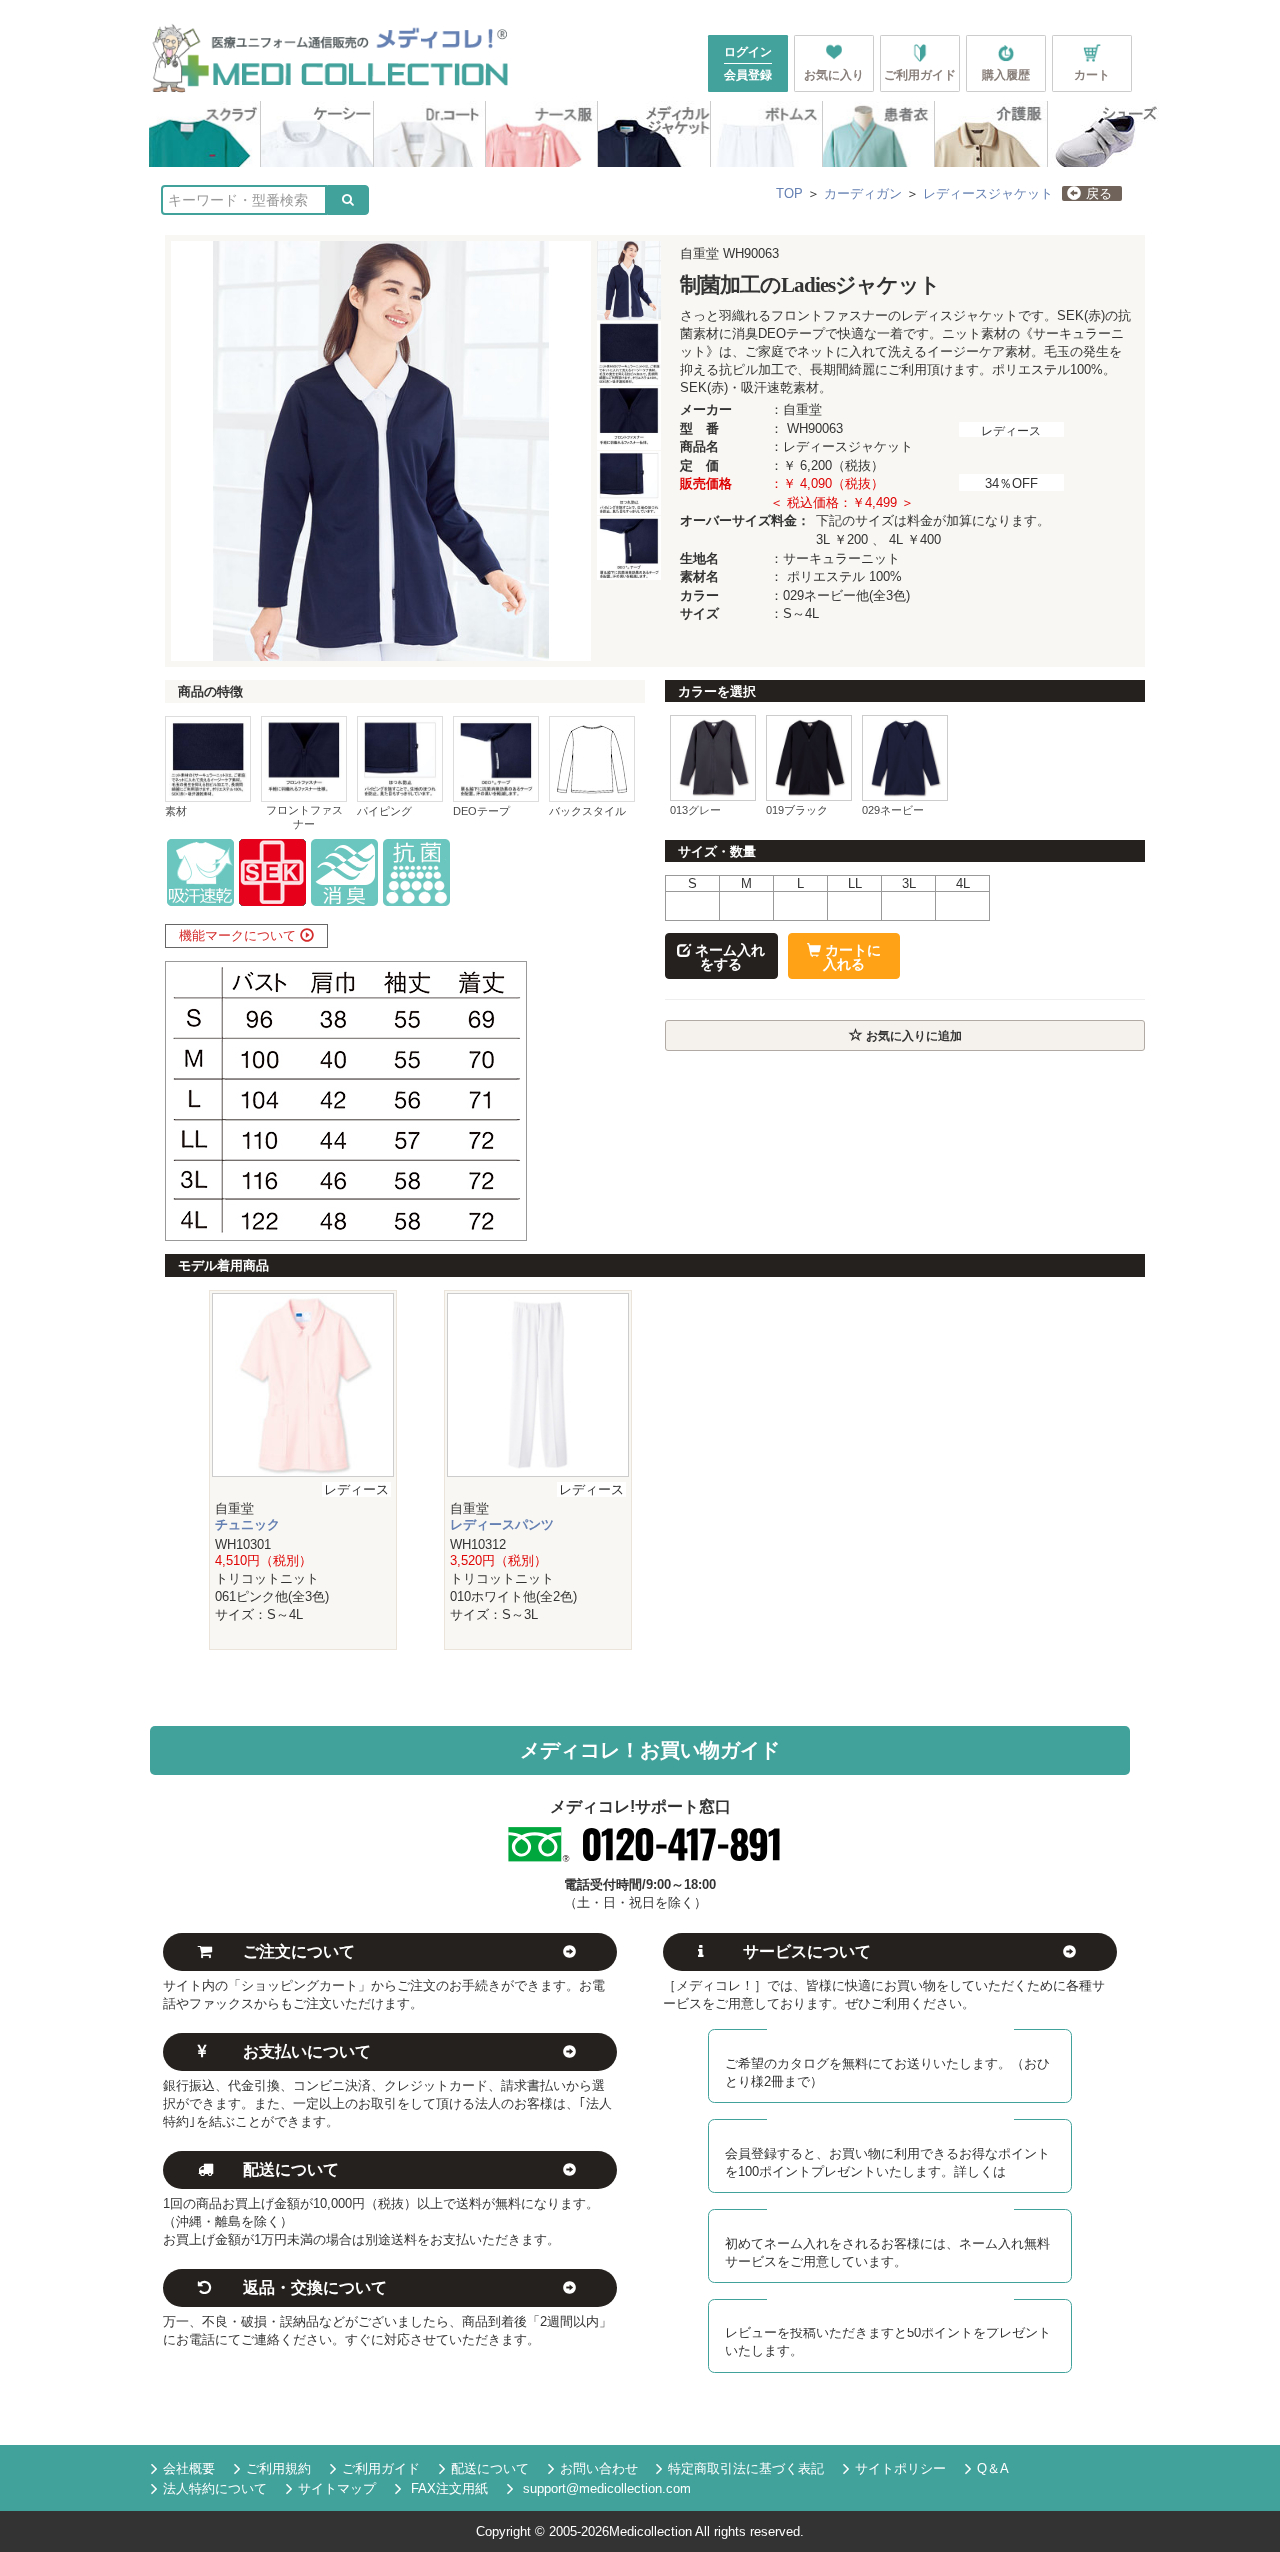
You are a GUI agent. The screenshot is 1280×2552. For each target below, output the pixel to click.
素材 (176, 811)
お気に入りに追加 (912, 1036)
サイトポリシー (900, 2468)
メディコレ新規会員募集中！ (897, 2126)
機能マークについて (239, 935)
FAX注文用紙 (447, 2488)
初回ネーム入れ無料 (895, 2216)
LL (855, 883)
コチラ (1025, 2171)
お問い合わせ (599, 2468)
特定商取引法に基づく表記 (746, 2468)
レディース (1011, 430)
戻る (1099, 193)
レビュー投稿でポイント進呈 (896, 2306)
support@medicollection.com (605, 2488)
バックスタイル (587, 811)
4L (963, 883)
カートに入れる (851, 957)
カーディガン (863, 193)
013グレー (695, 810)
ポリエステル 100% (844, 576)
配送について (490, 2468)
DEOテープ (481, 811)
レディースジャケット (988, 193)
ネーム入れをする (728, 957)
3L (909, 883)
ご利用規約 (278, 2468)
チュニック (247, 1524)
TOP (789, 193)
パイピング (384, 811)
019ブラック (797, 810)
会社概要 (189, 2468)
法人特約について (215, 2488)
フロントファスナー (304, 816)
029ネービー (893, 810)
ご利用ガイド (381, 2468)
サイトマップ (337, 2488)
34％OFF (1011, 483)
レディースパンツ (502, 1524)
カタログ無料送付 (896, 2036)
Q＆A (993, 2468)
